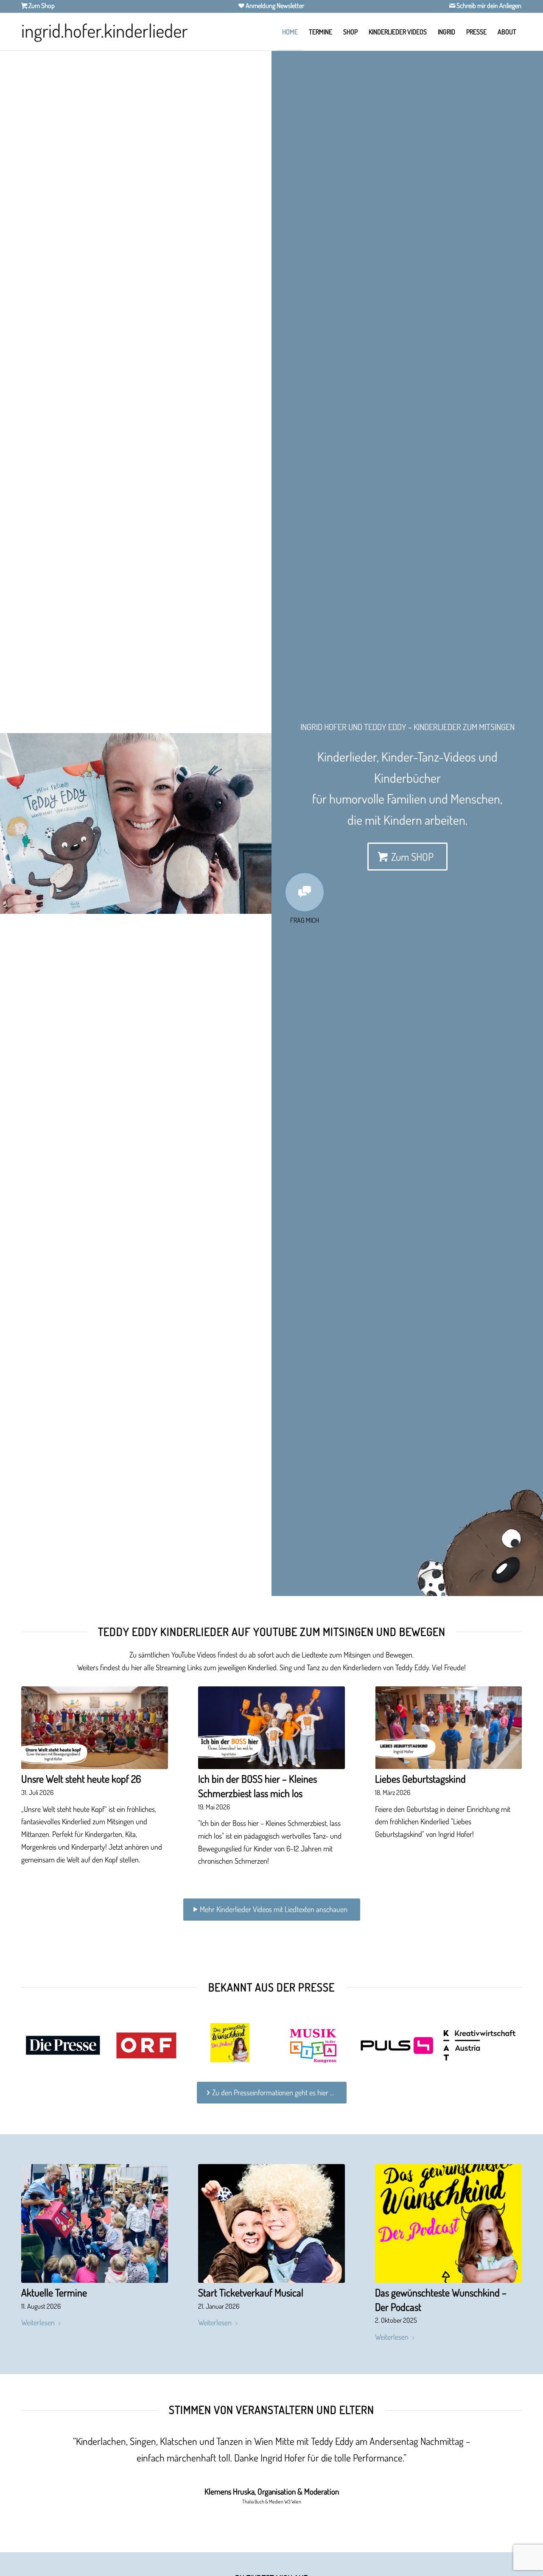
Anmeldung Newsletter (274, 6)
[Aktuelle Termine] (95, 2223)
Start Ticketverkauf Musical (251, 2292)
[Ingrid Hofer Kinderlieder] (105, 32)
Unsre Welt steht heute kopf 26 (81, 1779)
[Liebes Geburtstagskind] (448, 1728)
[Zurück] (19, 823)
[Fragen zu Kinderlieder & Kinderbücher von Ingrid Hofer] (305, 892)
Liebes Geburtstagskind (420, 1779)
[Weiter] (252, 823)
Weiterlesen (38, 2322)
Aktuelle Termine (54, 2292)
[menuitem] (290, 32)
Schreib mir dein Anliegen (488, 6)
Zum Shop (41, 6)
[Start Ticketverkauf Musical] (271, 2223)
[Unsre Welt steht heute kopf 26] (95, 1728)
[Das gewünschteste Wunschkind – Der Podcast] (448, 2223)
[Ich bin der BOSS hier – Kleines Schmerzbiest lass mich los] (271, 1728)
